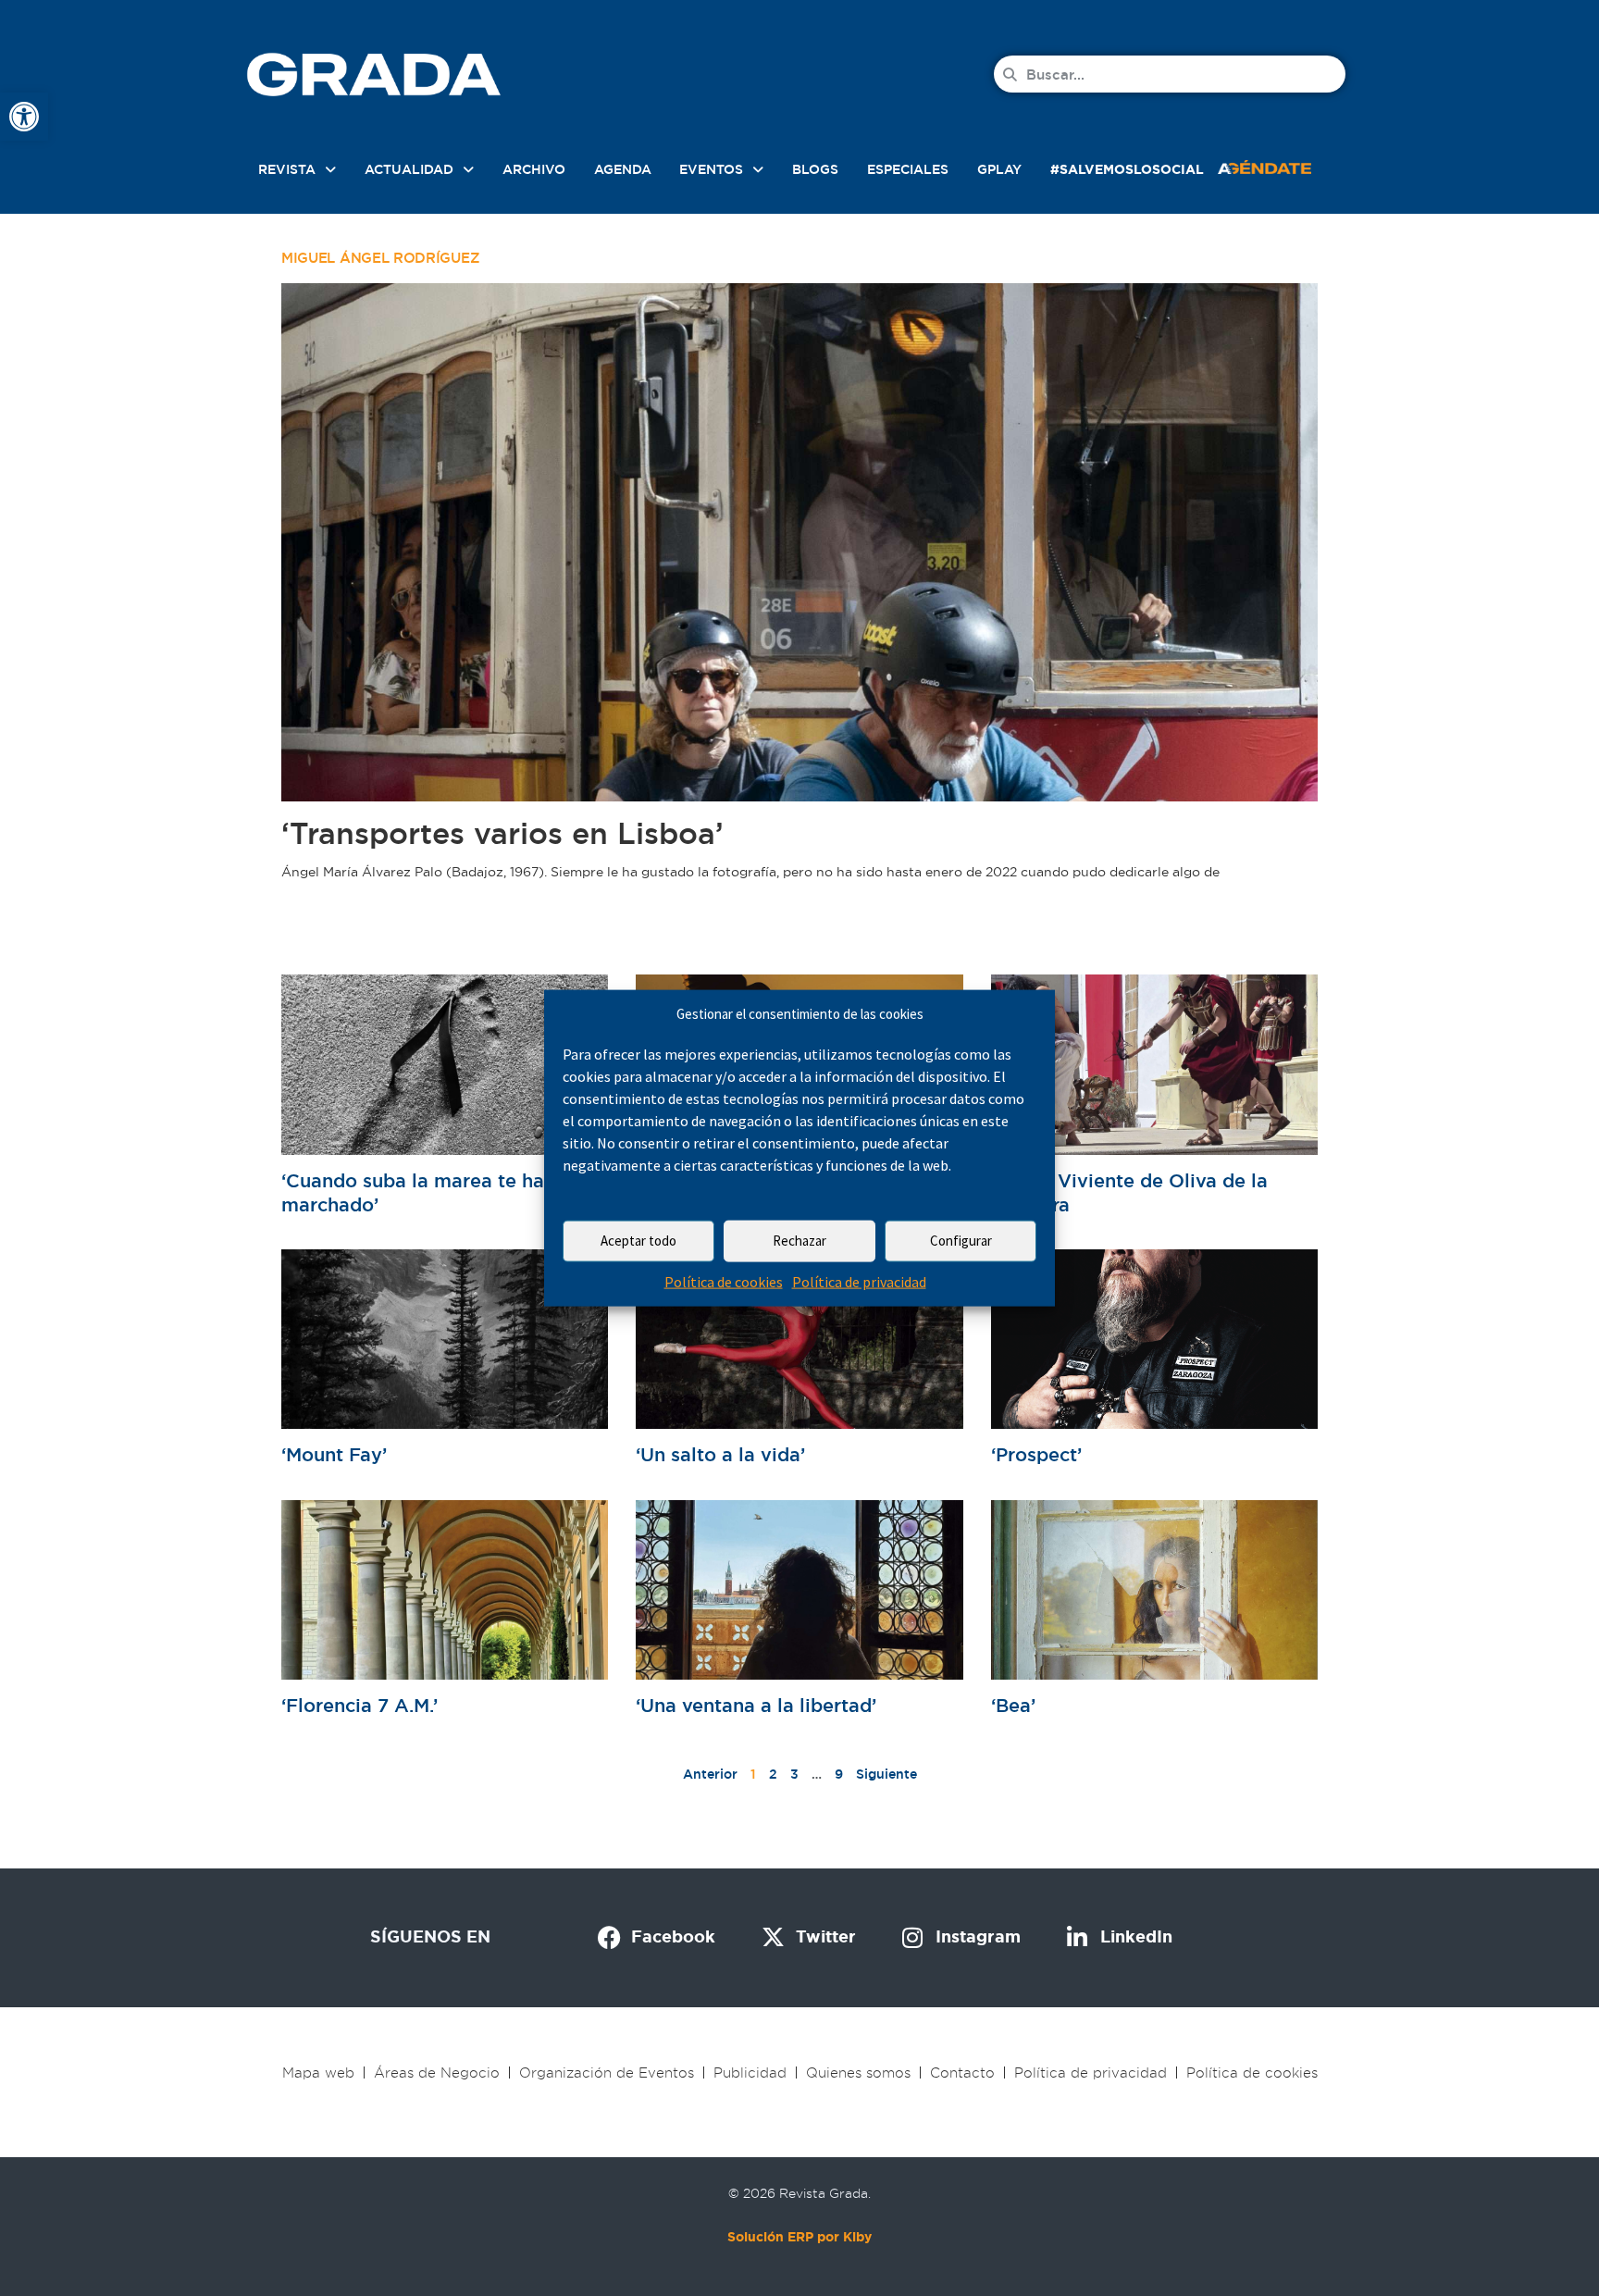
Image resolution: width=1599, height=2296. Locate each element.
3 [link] (794, 1774)
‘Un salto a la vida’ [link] (720, 1455)
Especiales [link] (908, 169)
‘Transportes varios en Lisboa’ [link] (502, 833)
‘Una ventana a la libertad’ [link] (756, 1706)
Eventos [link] (711, 169)
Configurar (961, 1241)
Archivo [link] (534, 169)
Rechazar (799, 1241)
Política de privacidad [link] (859, 1282)
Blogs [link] (815, 169)
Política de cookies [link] (724, 1282)
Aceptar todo (638, 1241)
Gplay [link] (999, 169)
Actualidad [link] (409, 169)
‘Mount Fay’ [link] (334, 1455)
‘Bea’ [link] (1013, 1706)
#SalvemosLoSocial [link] (1127, 169)
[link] (24, 117)
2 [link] (773, 1774)
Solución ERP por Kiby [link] (799, 2237)
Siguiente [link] (886, 1774)
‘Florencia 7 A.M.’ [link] (359, 1706)
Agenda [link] (623, 169)
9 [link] (839, 1774)
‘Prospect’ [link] (1036, 1455)
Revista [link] (287, 169)
